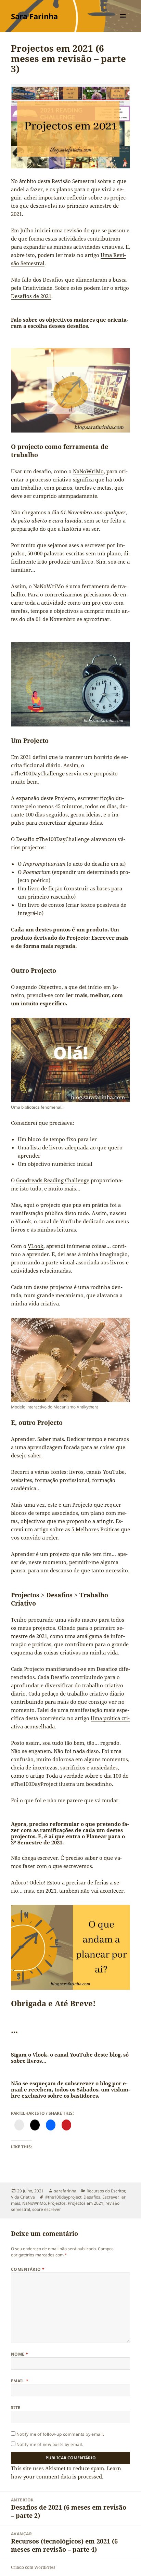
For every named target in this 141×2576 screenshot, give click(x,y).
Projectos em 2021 (86, 2203)
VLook (23, 1221)
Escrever (110, 2197)
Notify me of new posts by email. (50, 2444)
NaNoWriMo (88, 471)
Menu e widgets (123, 23)
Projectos (57, 2203)
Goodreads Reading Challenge (53, 1180)
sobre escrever (47, 2209)
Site (16, 2407)
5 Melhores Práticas (95, 1529)
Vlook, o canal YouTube (63, 2055)
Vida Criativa (23, 2197)
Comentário (28, 2269)
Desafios (92, 2197)
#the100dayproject (63, 2197)
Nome (20, 2354)
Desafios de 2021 (31, 296)
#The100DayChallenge (38, 773)
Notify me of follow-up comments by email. (60, 2434)
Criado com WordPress (33, 2567)
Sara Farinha (34, 16)
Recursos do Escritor (106, 2191)
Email (20, 2381)
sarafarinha (65, 2191)
